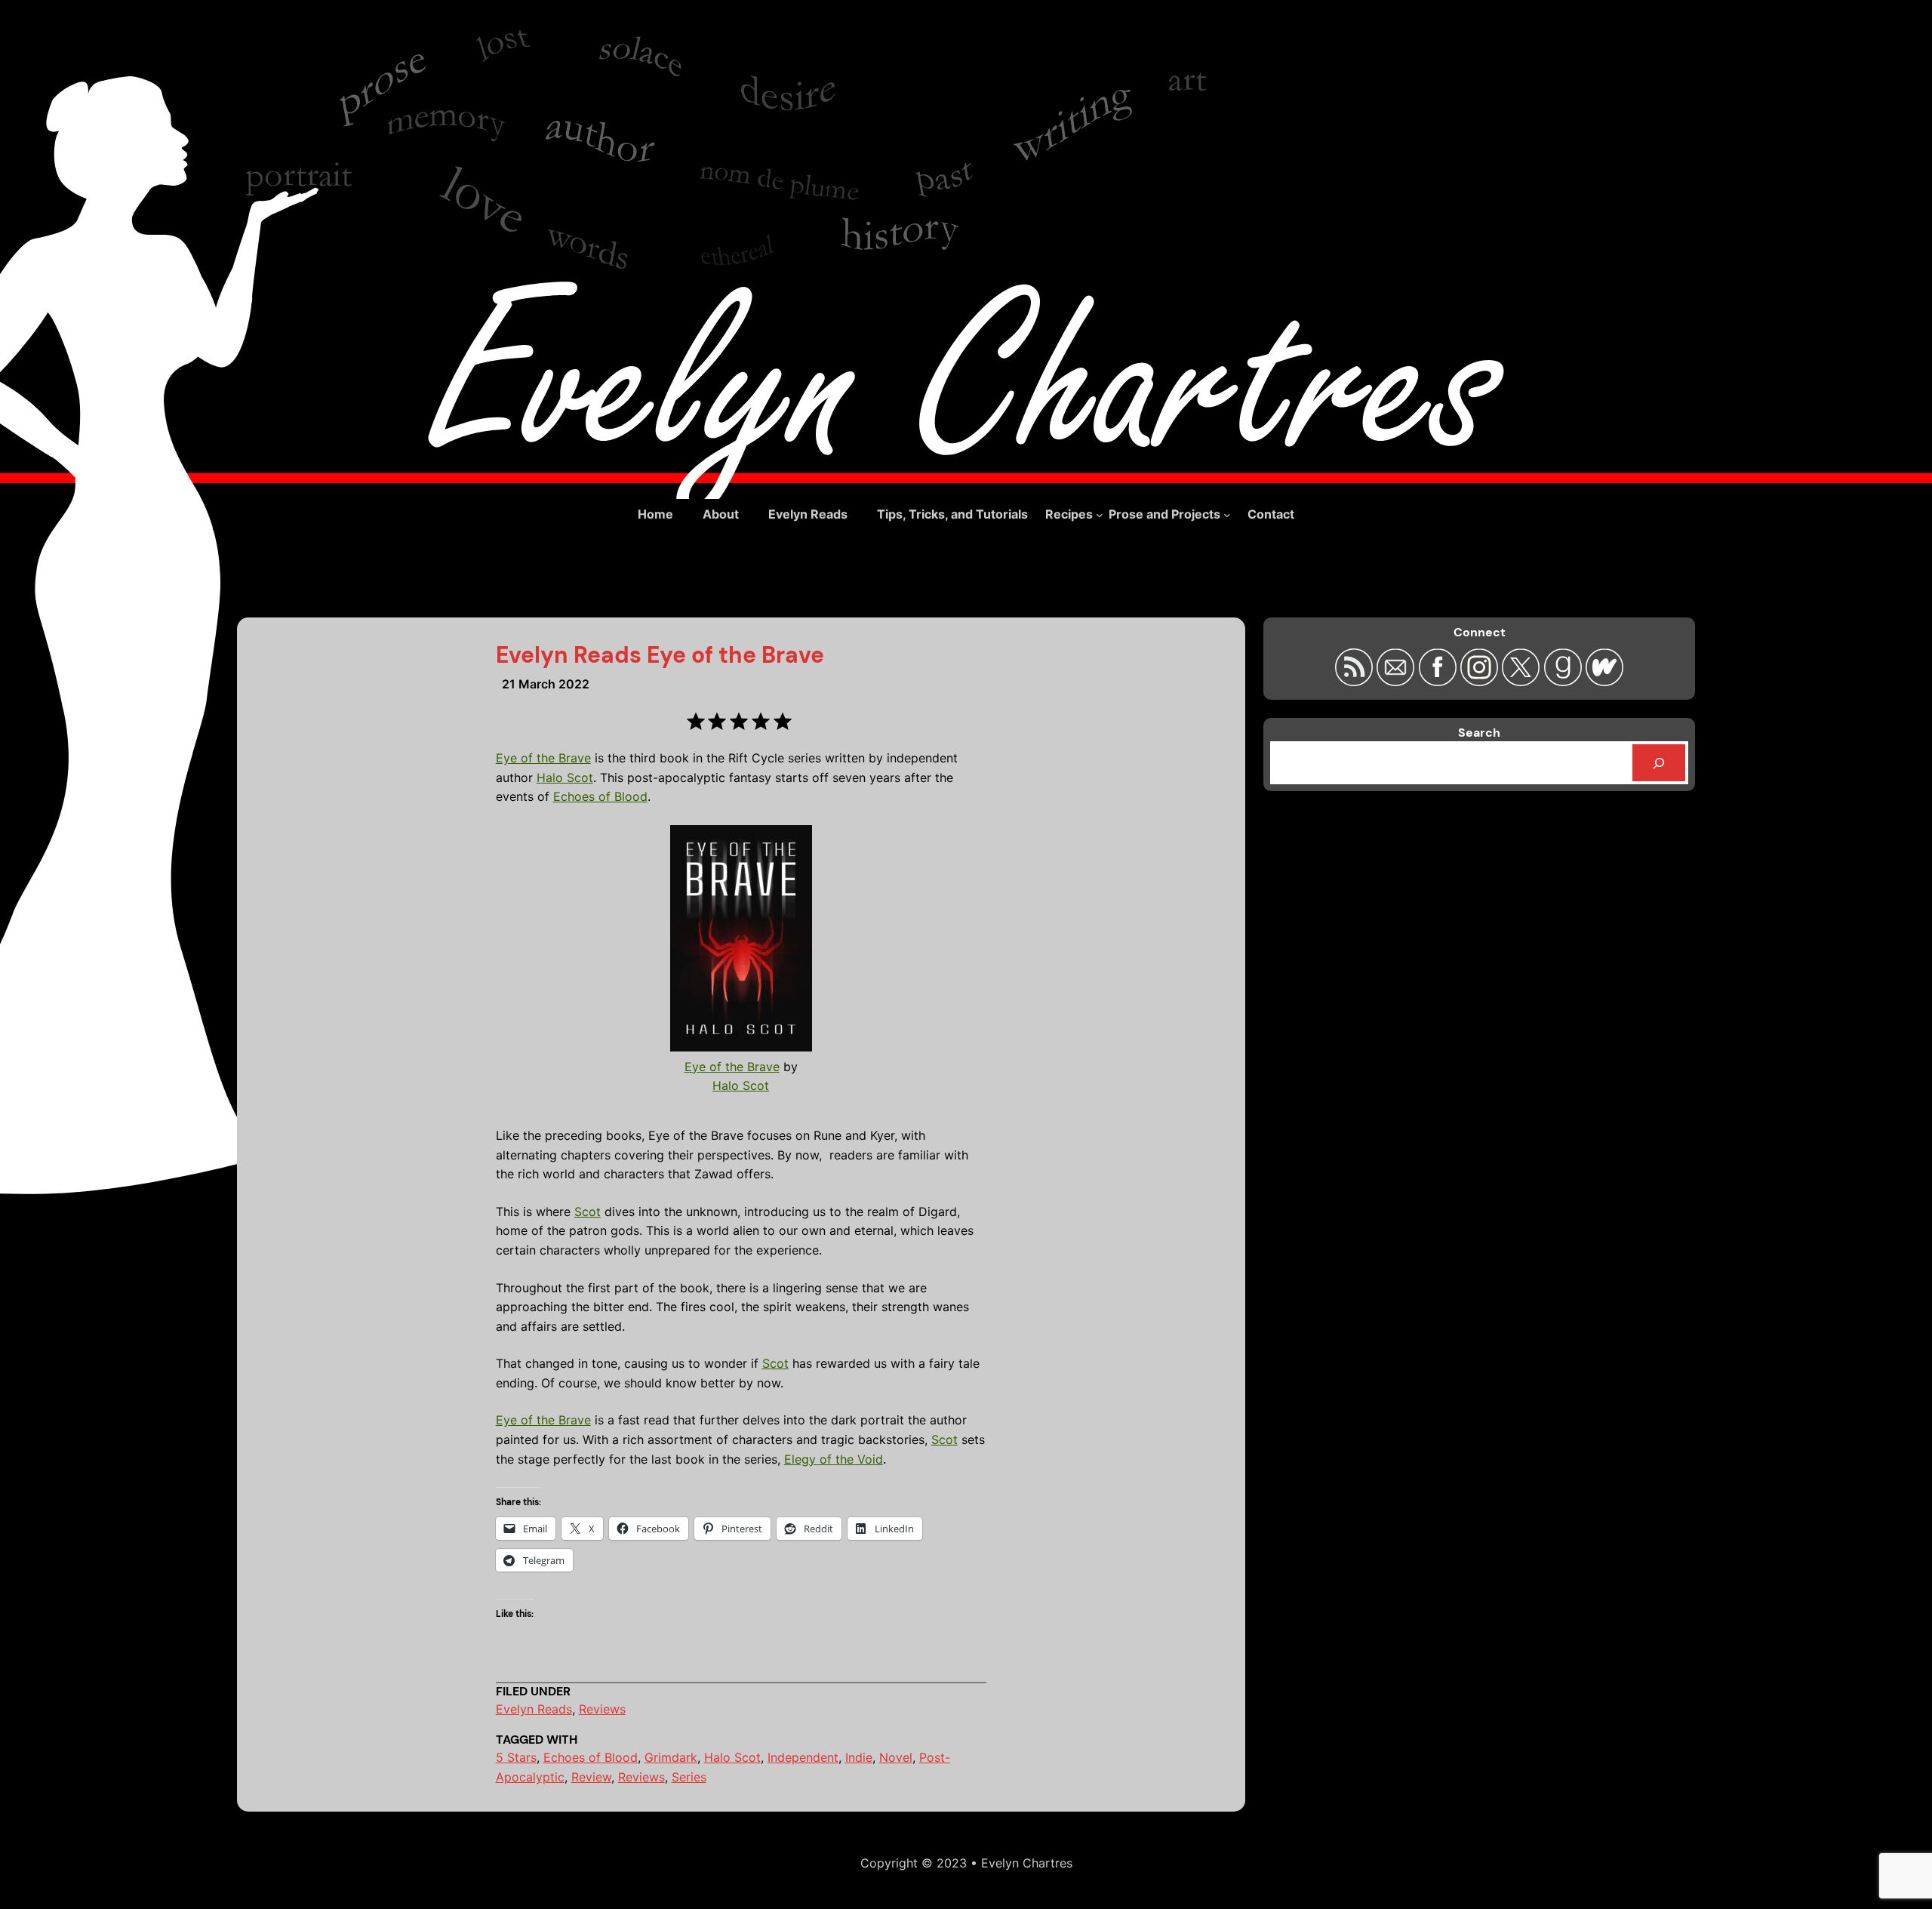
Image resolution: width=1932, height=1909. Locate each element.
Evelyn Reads (534, 1709)
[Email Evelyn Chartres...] (1397, 681)
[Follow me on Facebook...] (1440, 681)
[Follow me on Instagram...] (1481, 681)
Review (591, 1777)
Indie (859, 1757)
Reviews (602, 1709)
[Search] (1659, 763)
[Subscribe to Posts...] (1356, 681)
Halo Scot (565, 777)
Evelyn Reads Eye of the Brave (660, 655)
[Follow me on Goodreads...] (1565, 681)
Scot (588, 1212)
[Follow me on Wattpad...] (1604, 681)
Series (689, 1777)
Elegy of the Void (834, 1459)
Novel (896, 1757)
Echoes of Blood (600, 796)
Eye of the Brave (543, 758)
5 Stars (516, 1757)
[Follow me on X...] (1523, 681)
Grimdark (671, 1757)
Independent (803, 1757)
